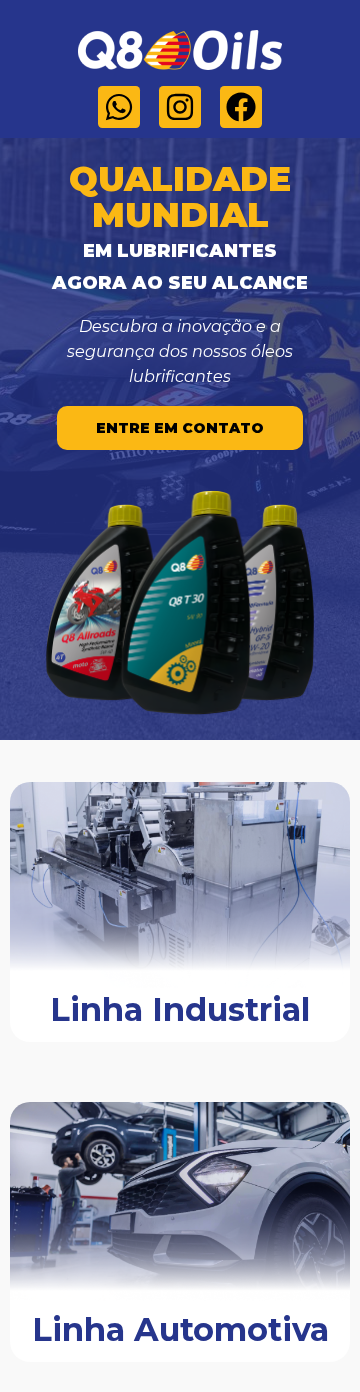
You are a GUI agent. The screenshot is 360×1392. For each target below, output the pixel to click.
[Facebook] (241, 107)
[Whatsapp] (119, 107)
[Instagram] (180, 107)
